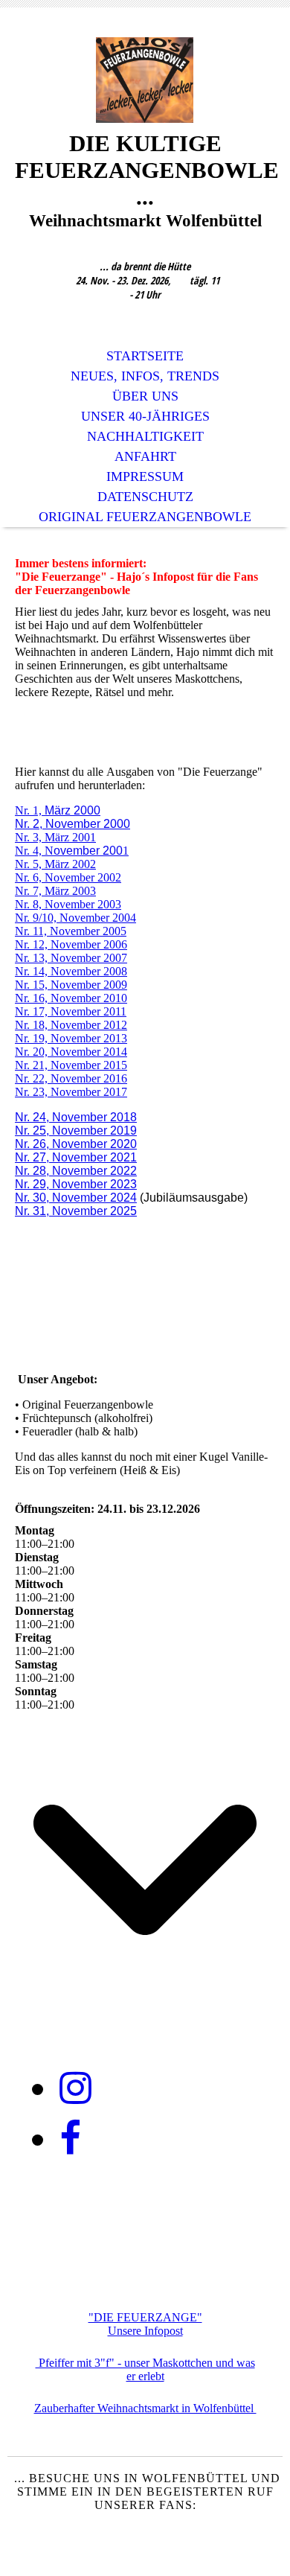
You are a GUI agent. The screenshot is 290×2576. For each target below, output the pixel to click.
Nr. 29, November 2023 (76, 1184)
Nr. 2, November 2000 (72, 824)
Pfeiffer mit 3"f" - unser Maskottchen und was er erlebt (145, 2369)
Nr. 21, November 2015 (71, 1065)
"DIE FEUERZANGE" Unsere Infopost (145, 2324)
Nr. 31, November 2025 (76, 1211)
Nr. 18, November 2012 (71, 1025)
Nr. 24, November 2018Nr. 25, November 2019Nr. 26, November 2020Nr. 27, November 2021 (76, 1137)
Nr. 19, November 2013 (71, 1038)
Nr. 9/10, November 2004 (75, 918)
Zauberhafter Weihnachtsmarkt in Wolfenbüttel (145, 2408)
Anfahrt (145, 456)
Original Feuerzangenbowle (145, 517)
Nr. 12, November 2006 (71, 944)
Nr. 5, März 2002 (55, 864)
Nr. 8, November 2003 (68, 904)
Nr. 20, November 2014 (71, 1052)
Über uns (145, 396)
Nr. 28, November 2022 (76, 1171)
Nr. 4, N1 (72, 851)
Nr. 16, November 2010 (71, 998)
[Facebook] (70, 2139)
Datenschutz (145, 497)
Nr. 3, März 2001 (55, 837)
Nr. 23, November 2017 (71, 1092)
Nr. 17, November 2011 (71, 1011)
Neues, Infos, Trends (145, 376)
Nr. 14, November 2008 (71, 971)
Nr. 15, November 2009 (71, 985)
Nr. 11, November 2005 (71, 931)
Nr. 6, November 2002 (68, 877)
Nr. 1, (58, 810)
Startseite (145, 356)
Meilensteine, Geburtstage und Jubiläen (145, 2285)
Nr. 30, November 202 (72, 1198)
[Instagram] (75, 2088)
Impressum (145, 476)
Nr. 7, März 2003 (55, 891)
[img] (145, 80)
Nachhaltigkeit (145, 436)
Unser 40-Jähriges (145, 416)
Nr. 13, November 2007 (71, 958)
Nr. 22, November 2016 (71, 1078)
